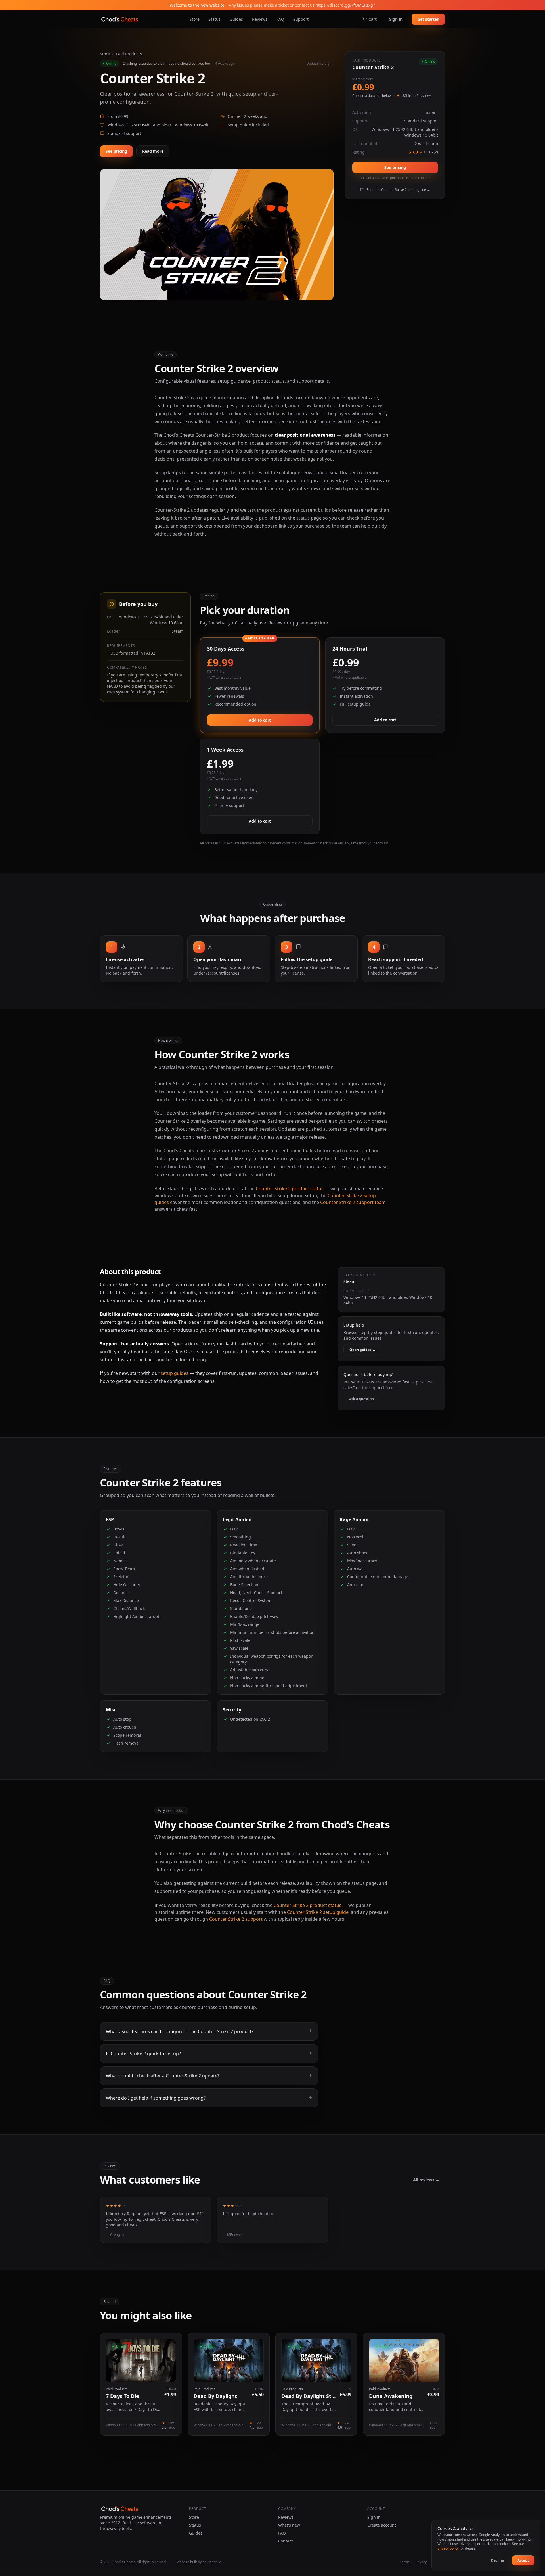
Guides (236, 19)
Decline (497, 2560)
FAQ (280, 19)
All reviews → (426, 2180)
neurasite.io (212, 2562)
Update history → (320, 64)
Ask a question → (364, 1399)
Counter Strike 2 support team (353, 1202)
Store (195, 19)
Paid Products (129, 54)
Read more (153, 151)
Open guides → (362, 1350)
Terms (405, 2562)
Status (215, 19)
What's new (289, 2525)
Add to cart (260, 720)
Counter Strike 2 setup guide (318, 1912)
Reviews (260, 19)
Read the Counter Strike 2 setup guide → (398, 190)
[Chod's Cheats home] (120, 19)
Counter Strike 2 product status (290, 1189)
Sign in (396, 19)
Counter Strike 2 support (236, 1919)
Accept (523, 2560)
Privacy (421, 2562)
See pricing (116, 151)
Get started (428, 19)
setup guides (175, 1373)
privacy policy (448, 2548)
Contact (285, 2541)
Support (301, 19)
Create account (382, 2525)
